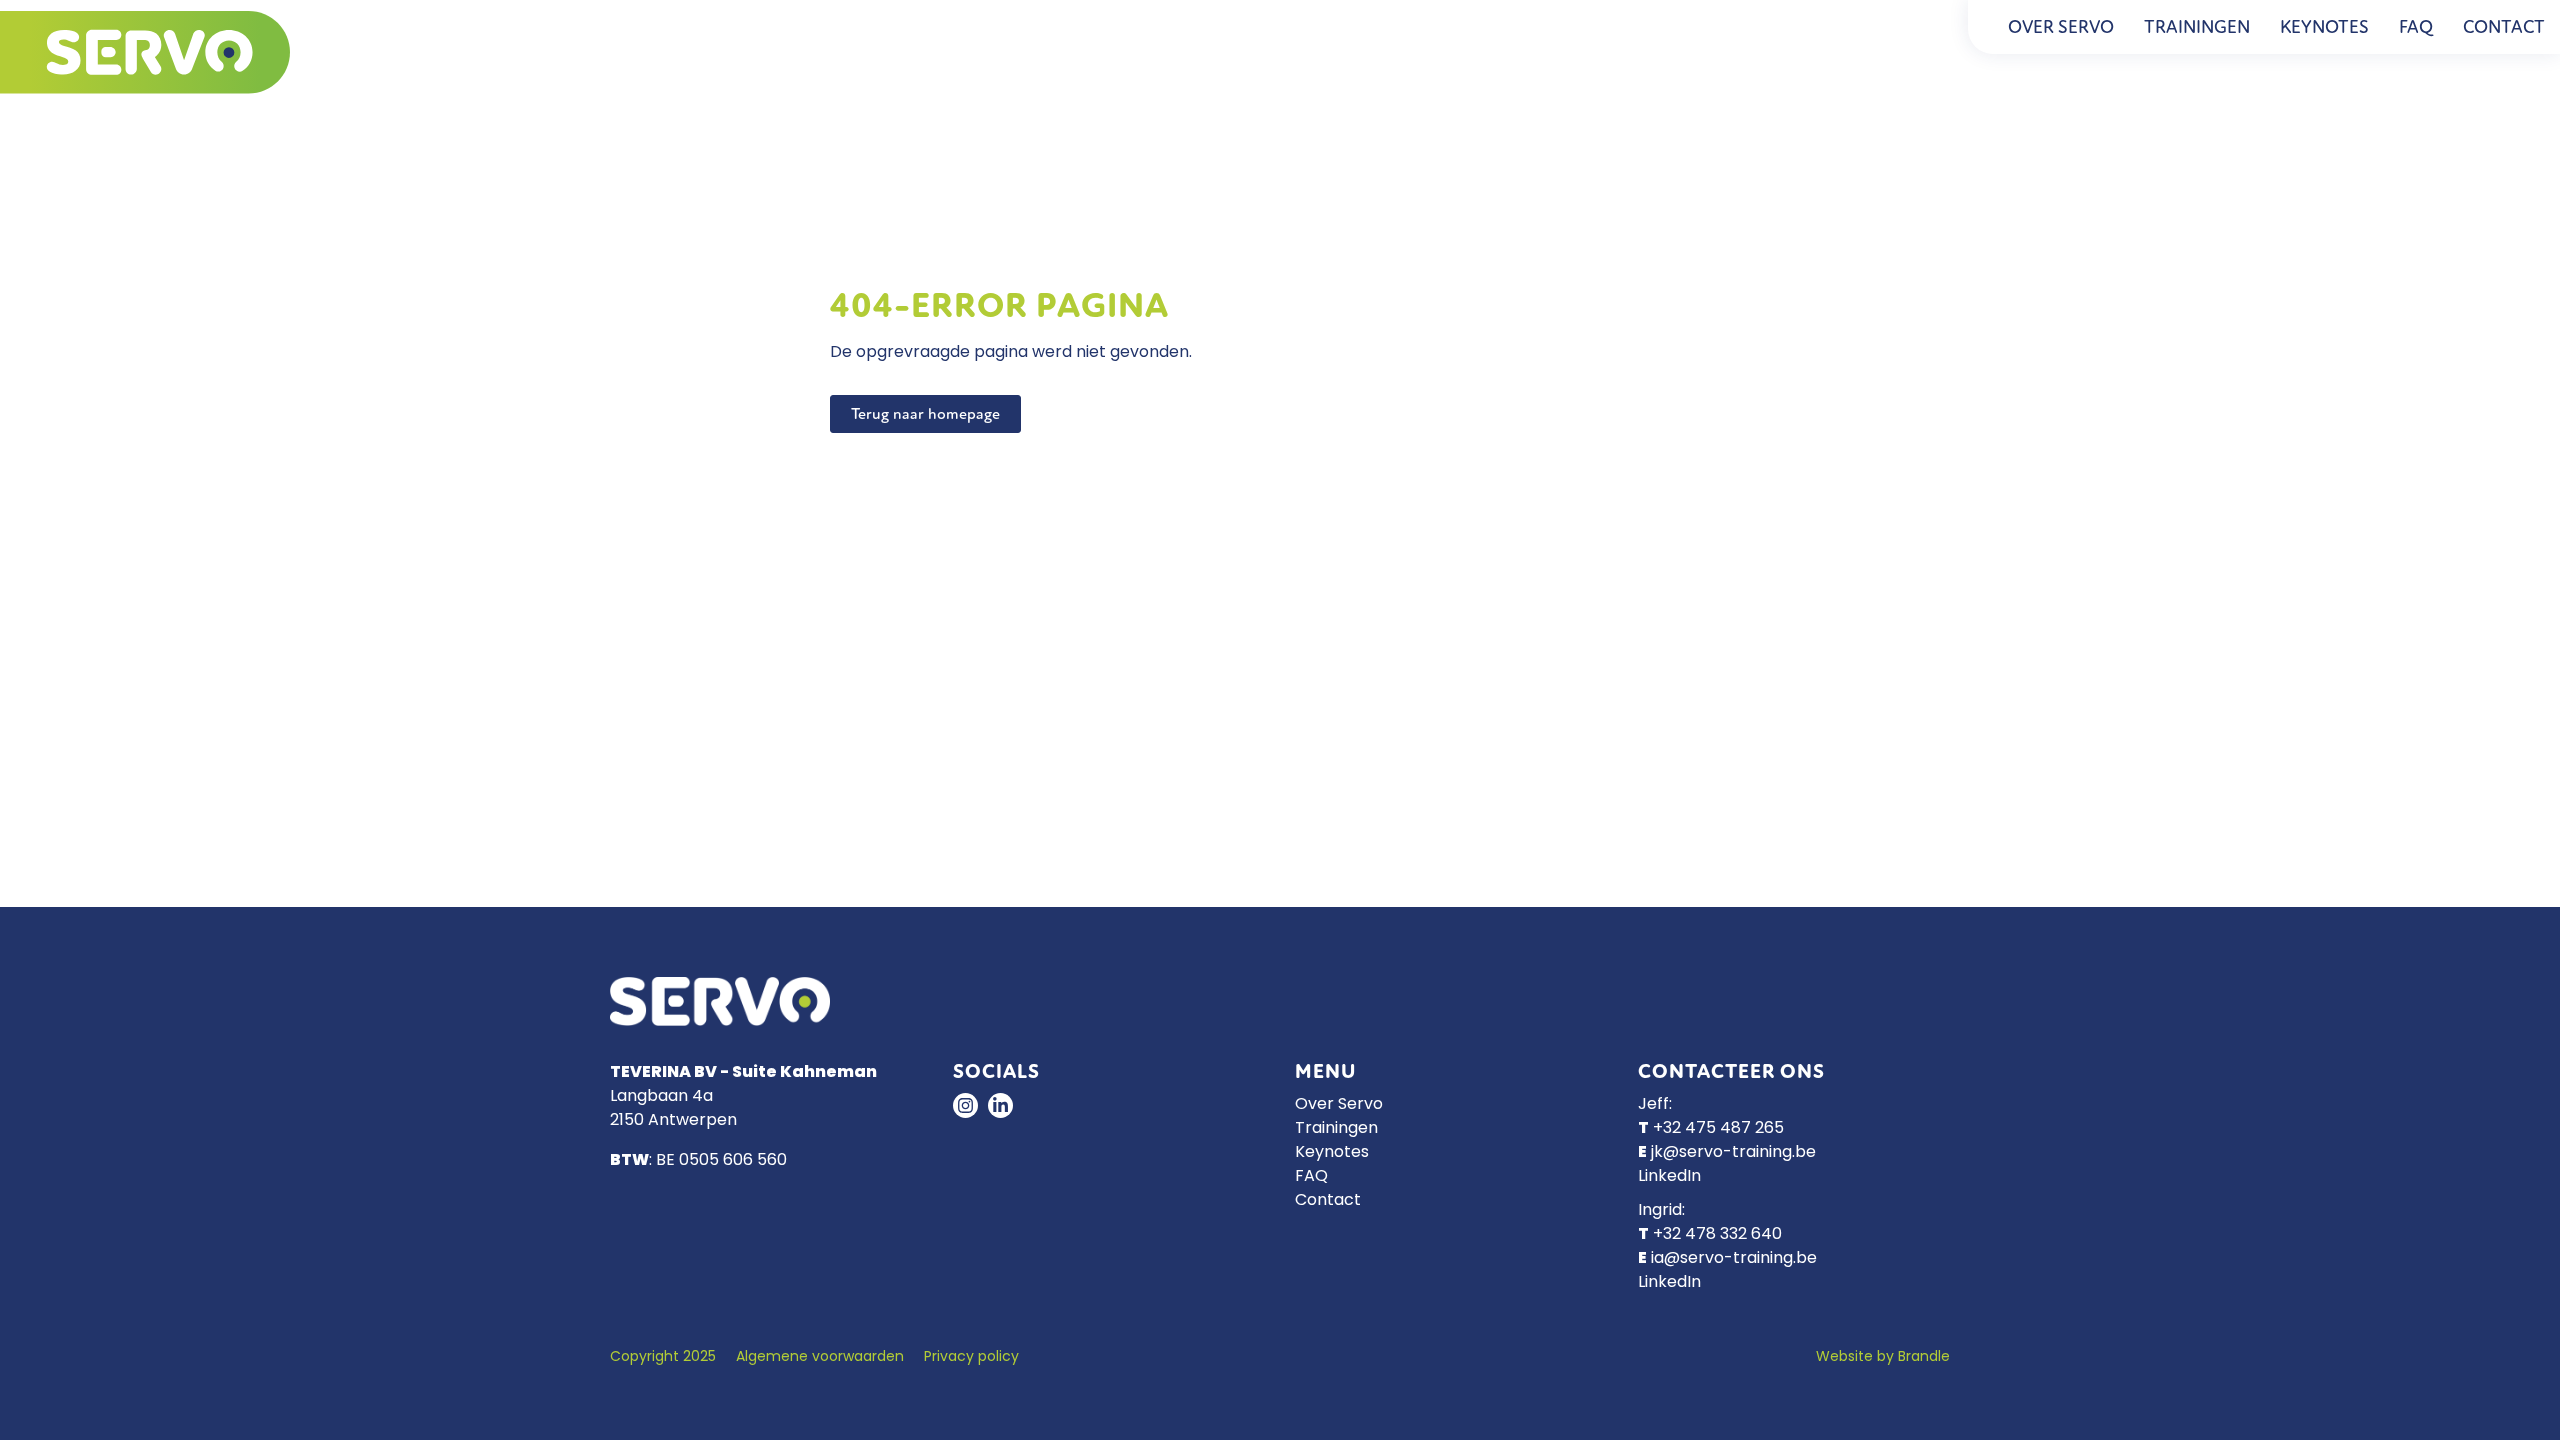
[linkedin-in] (1000, 1105)
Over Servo (2061, 27)
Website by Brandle (1883, 1357)
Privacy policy (971, 1357)
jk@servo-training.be (1733, 1153)
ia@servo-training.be (1734, 1259)
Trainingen (2197, 27)
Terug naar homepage (925, 414)
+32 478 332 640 (1717, 1235)
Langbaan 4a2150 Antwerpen (673, 1109)
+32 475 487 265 (1718, 1129)
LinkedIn (1669, 1177)
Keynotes (2324, 27)
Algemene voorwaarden (820, 1357)
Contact (2504, 27)
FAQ (2416, 27)
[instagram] (965, 1105)
